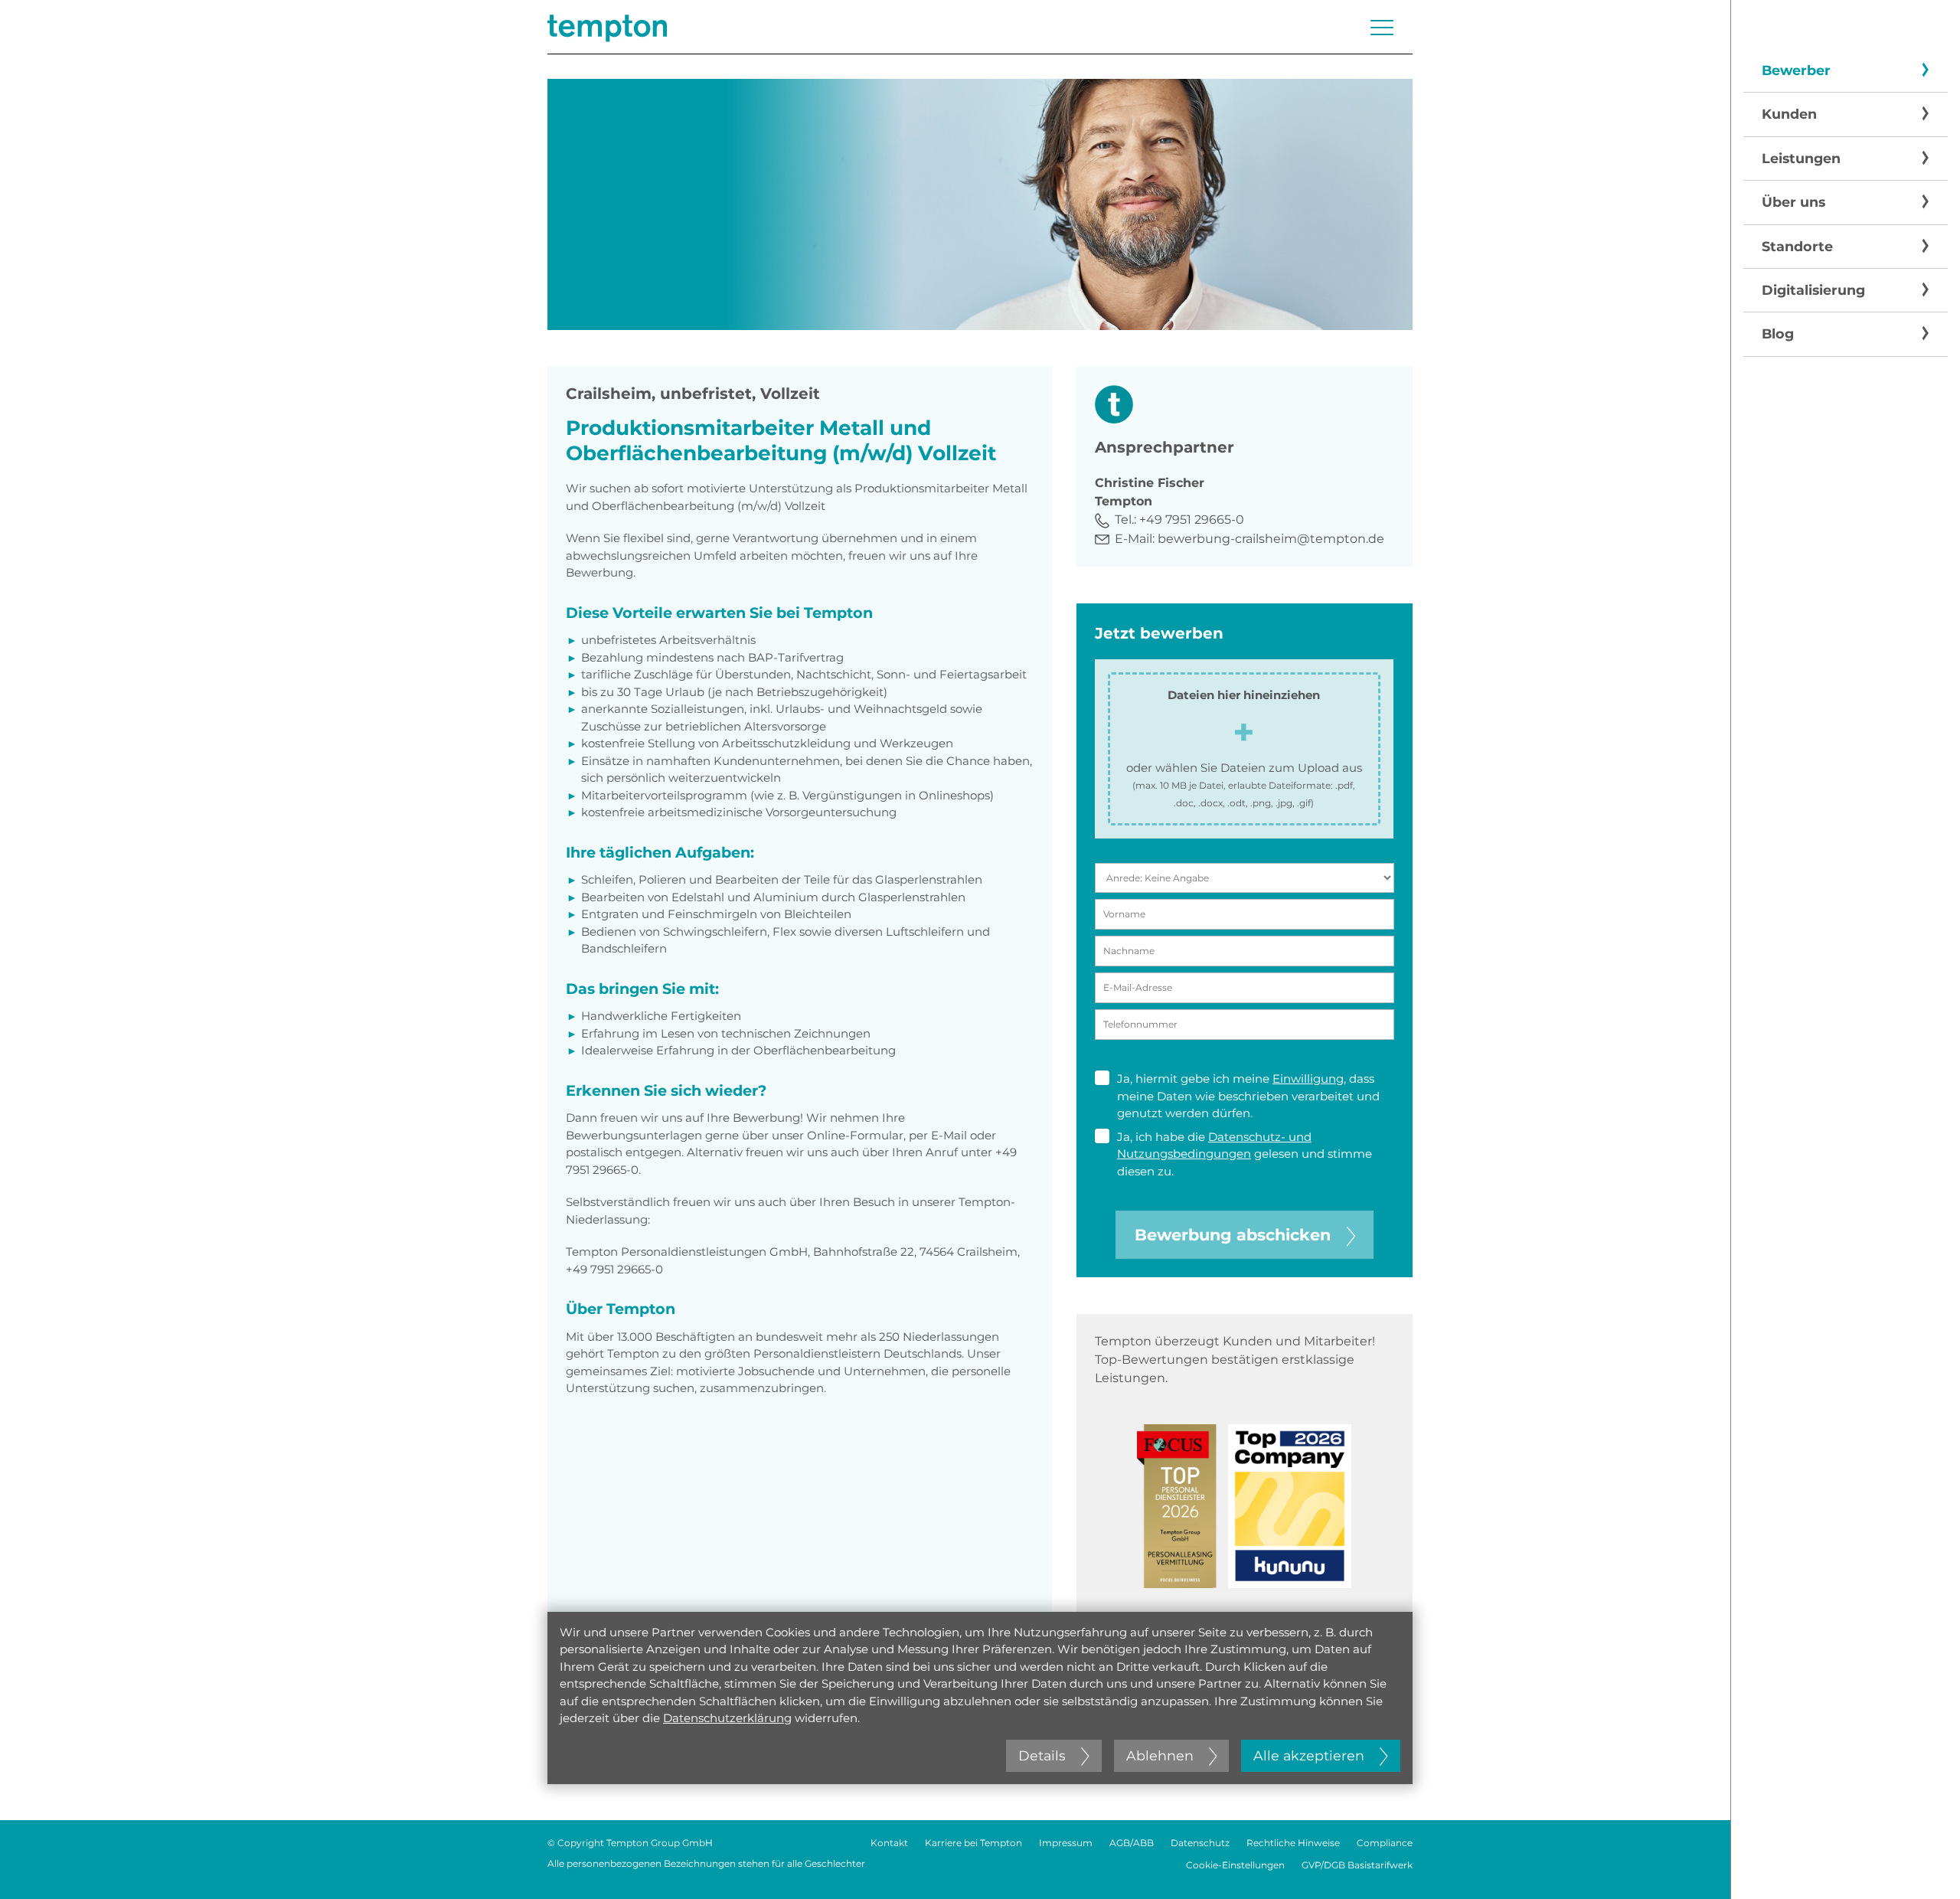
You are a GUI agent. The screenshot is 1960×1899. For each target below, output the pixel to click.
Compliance (1385, 1843)
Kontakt (889, 1843)
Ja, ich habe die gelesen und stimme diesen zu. (1245, 1154)
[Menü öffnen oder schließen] (1382, 28)
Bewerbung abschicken (1233, 1235)
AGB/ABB (1132, 1843)
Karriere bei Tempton (973, 1843)
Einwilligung (1308, 1079)
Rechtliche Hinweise (1293, 1843)
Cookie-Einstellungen (1235, 1865)
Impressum (1066, 1843)
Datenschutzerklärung (727, 1718)
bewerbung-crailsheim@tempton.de (1271, 539)
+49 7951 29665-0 (1192, 520)
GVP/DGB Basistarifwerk (1357, 1865)
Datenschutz (1200, 1843)
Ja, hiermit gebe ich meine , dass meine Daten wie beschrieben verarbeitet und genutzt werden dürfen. (1248, 1096)
